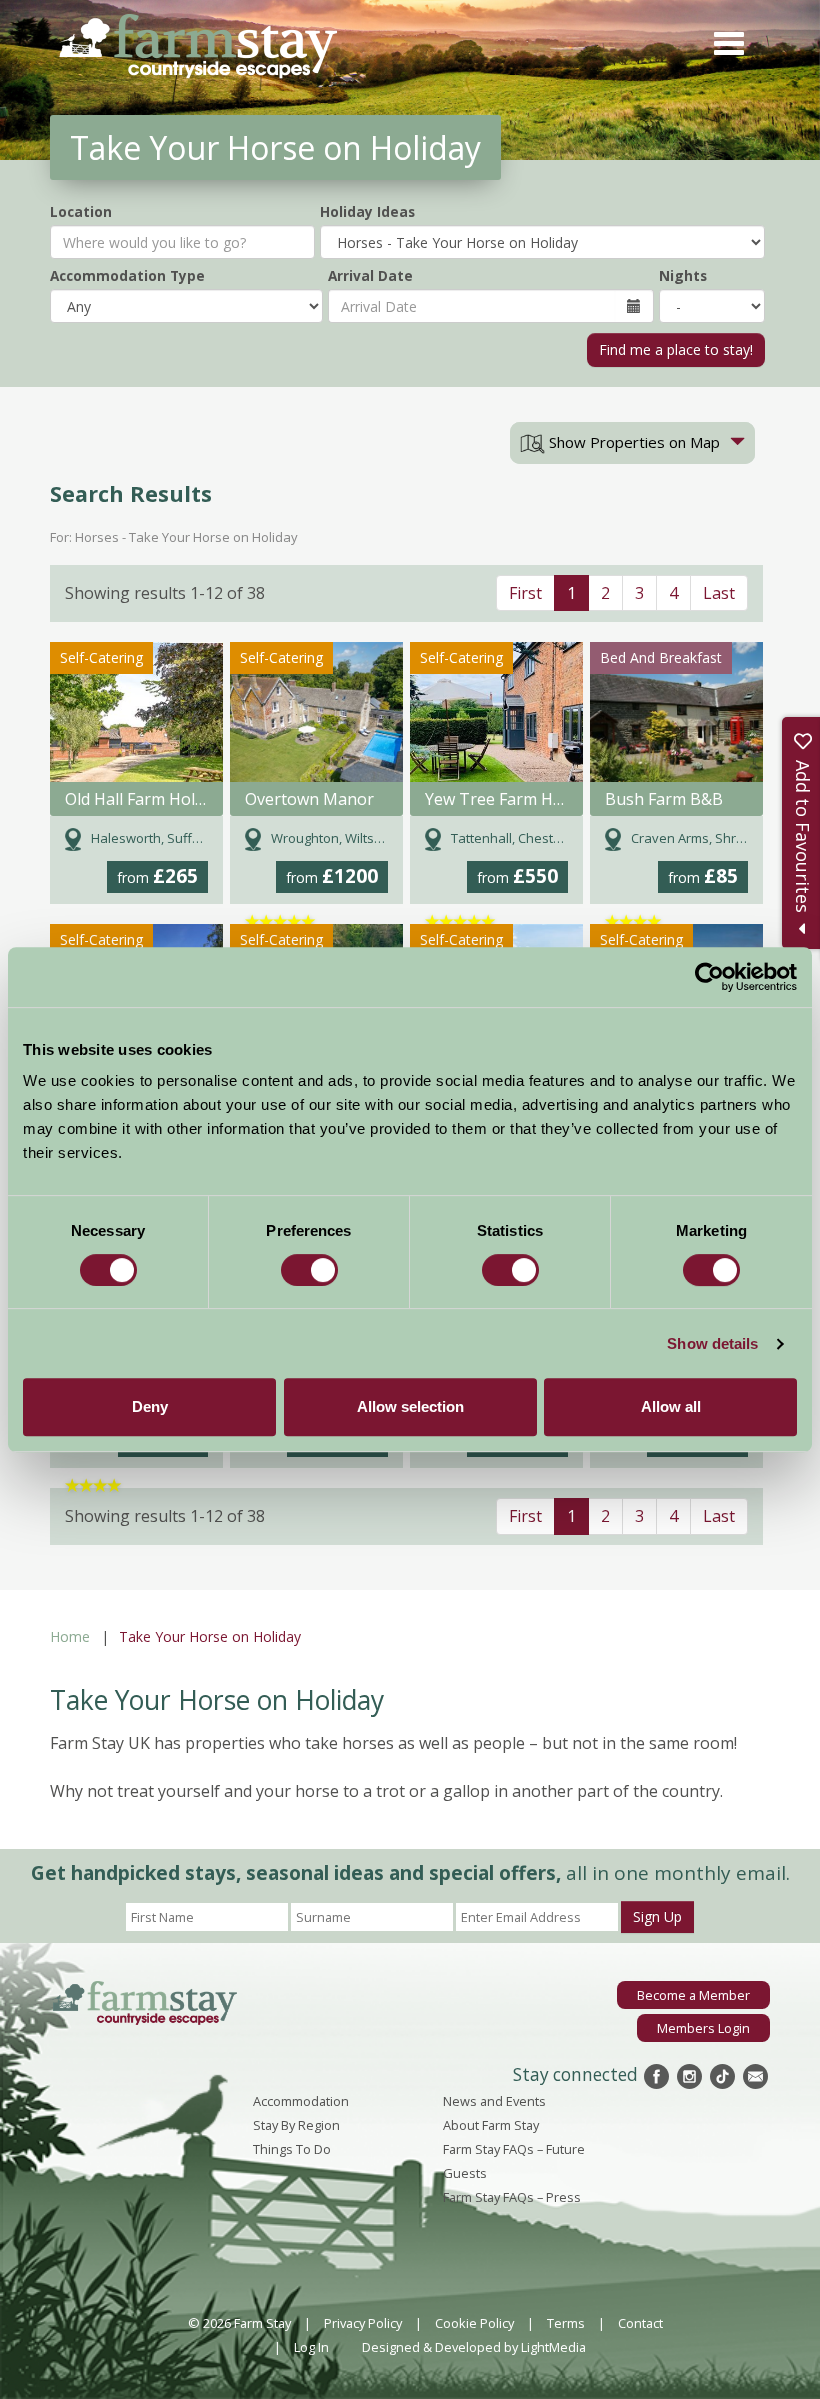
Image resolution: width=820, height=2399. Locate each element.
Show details (712, 1343)
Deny (150, 1406)
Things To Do (292, 2149)
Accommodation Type (127, 275)
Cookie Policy (474, 2323)
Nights (683, 275)
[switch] (309, 1270)
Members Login (703, 2028)
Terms (566, 2323)
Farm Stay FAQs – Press (512, 2197)
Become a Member (693, 1995)
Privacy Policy (363, 2323)
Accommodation (301, 2101)
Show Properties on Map (632, 442)
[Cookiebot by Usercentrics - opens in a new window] (709, 977)
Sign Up (657, 1916)
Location (81, 211)
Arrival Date (370, 275)
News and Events (494, 2101)
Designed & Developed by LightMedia (474, 2347)
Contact (640, 2323)
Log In (311, 2347)
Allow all (671, 1406)
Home (70, 1636)
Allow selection (410, 1406)
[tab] (632, 443)
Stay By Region (296, 2125)
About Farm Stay (491, 2125)
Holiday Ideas (367, 211)
